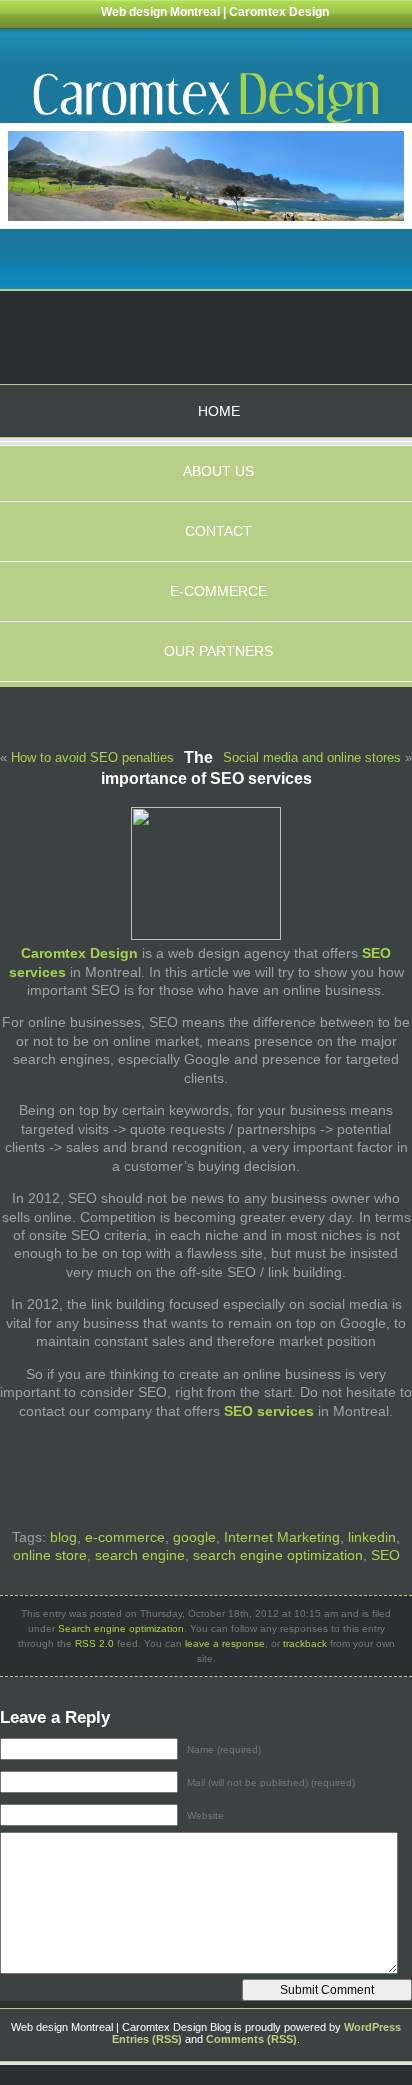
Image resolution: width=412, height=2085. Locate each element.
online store (50, 1555)
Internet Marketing (282, 1537)
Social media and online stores (312, 757)
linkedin (372, 1537)
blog (63, 1537)
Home (219, 411)
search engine (140, 1555)
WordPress (372, 2027)
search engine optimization (278, 1555)
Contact (218, 531)
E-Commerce (218, 591)
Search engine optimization (121, 1628)
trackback (305, 1643)
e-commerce (125, 1537)
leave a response (225, 1643)
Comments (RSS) (251, 2039)
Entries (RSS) (147, 2039)
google (194, 1537)
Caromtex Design (79, 953)
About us (218, 471)
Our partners (218, 651)
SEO (385, 1555)
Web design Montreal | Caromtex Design (215, 12)
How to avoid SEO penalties (92, 757)
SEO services (269, 1411)
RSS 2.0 (94, 1643)
